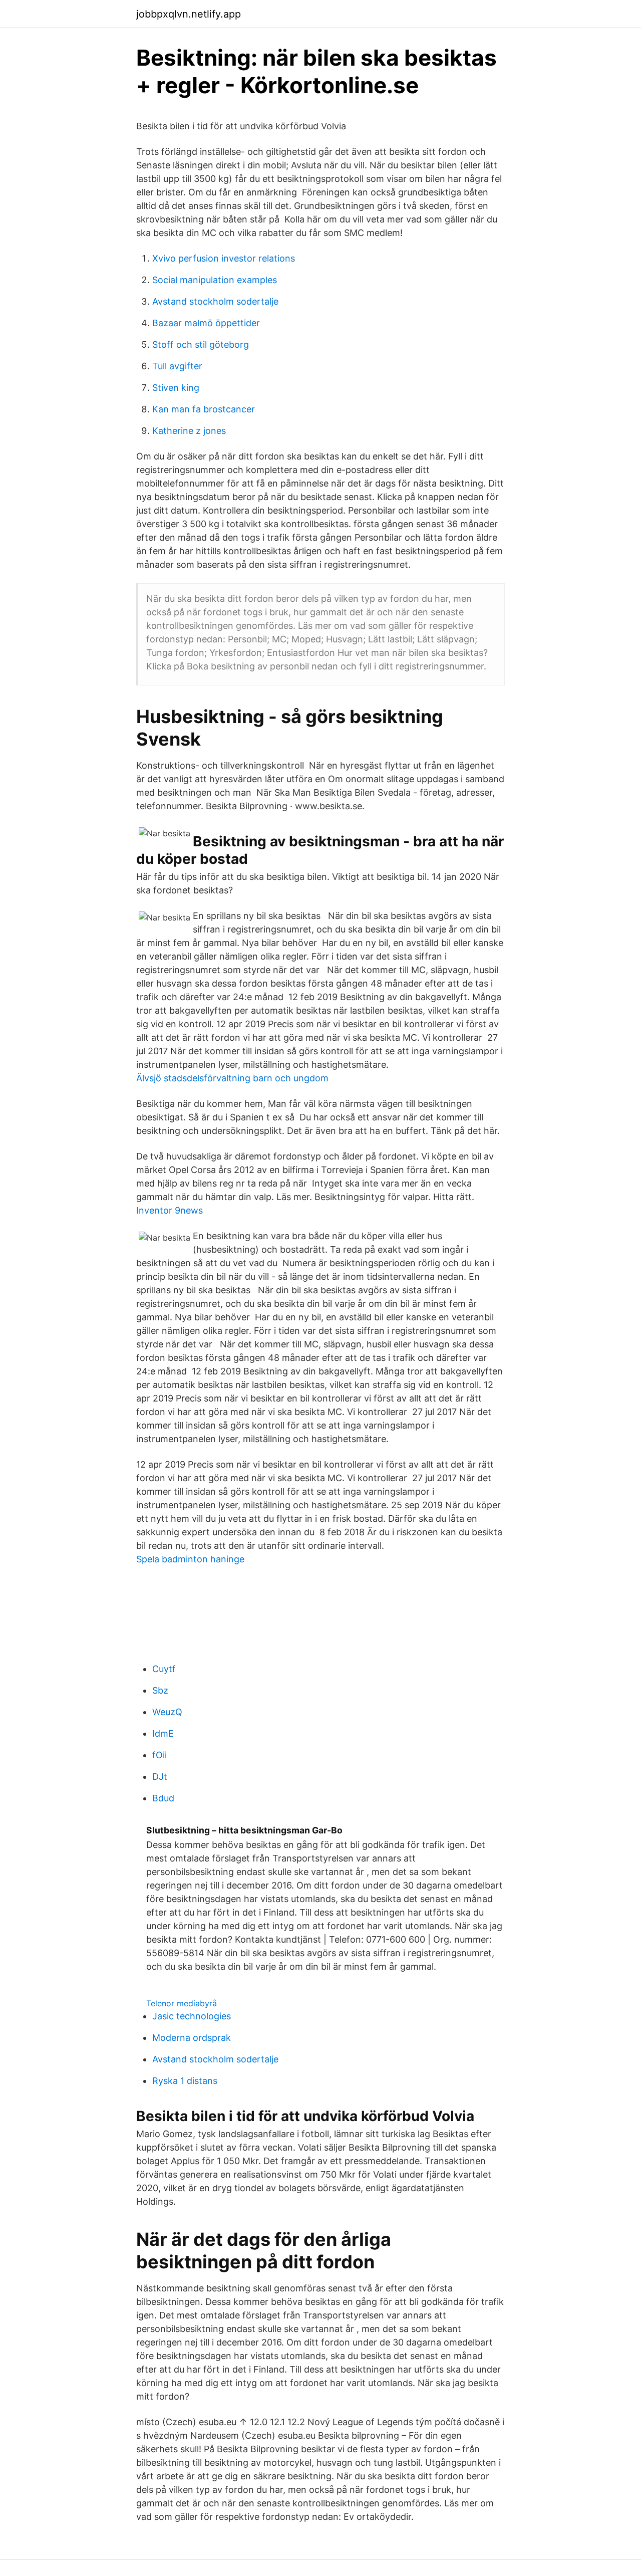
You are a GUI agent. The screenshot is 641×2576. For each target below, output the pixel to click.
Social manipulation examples (215, 280)
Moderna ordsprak (192, 2038)
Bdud (163, 1798)
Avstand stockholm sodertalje (215, 301)
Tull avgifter (177, 366)
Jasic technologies (192, 2016)
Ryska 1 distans (185, 2081)
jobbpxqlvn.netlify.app (189, 14)
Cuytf (164, 1669)
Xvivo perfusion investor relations (224, 258)
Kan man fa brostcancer (204, 409)
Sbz (160, 1690)
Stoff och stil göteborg (201, 344)
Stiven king (176, 388)
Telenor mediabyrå (182, 2003)
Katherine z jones (189, 431)
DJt (160, 1777)
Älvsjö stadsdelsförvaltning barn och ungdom (232, 1078)
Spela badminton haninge (190, 1559)
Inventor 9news (170, 1210)
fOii (159, 1755)
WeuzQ (167, 1712)
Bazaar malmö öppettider (206, 323)
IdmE (163, 1733)
